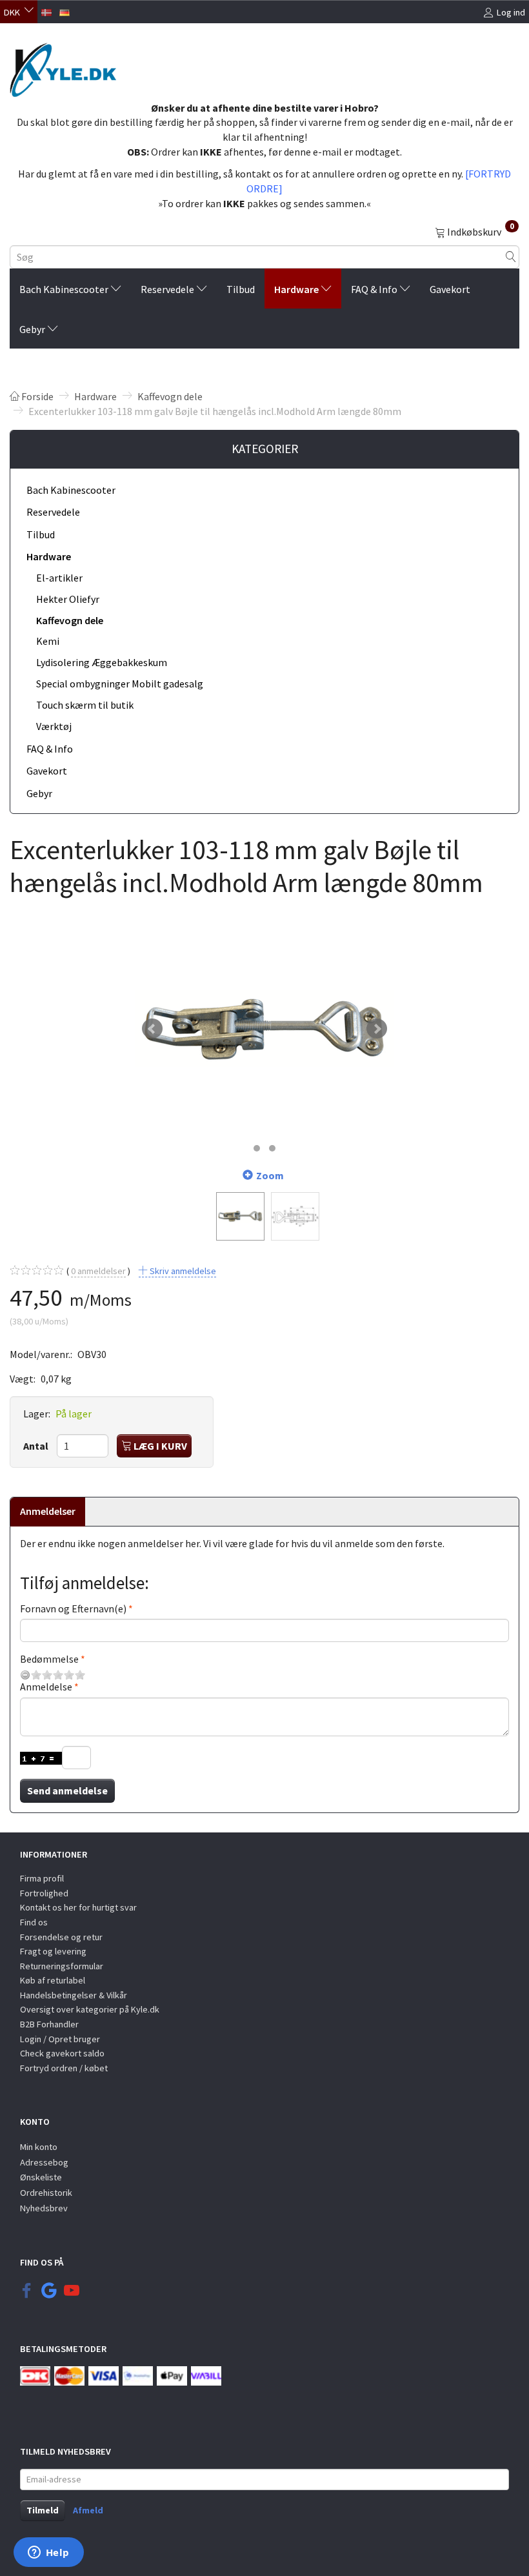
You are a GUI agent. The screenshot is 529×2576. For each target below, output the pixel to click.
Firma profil (42, 1878)
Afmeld (88, 2510)
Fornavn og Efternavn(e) (73, 1608)
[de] (65, 11)
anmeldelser (98, 1271)
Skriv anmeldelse (182, 1271)
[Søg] (511, 257)
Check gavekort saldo (62, 2053)
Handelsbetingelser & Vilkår (74, 1995)
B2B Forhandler (49, 2024)
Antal (37, 1446)
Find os (34, 1922)
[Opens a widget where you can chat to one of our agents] (48, 2553)
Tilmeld (43, 2510)
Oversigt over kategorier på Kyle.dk (90, 2009)
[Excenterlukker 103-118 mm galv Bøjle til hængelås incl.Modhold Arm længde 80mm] (264, 1029)
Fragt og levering (53, 1951)
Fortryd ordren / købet (64, 2068)
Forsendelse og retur (61, 1937)
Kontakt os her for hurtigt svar (78, 1907)
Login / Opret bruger (60, 2039)
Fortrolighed (44, 1893)
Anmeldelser (48, 1511)
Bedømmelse (49, 1659)
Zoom (270, 1175)
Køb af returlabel (53, 1980)
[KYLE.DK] (63, 66)
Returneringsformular (62, 1966)
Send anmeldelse (67, 1790)
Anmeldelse (46, 1687)
